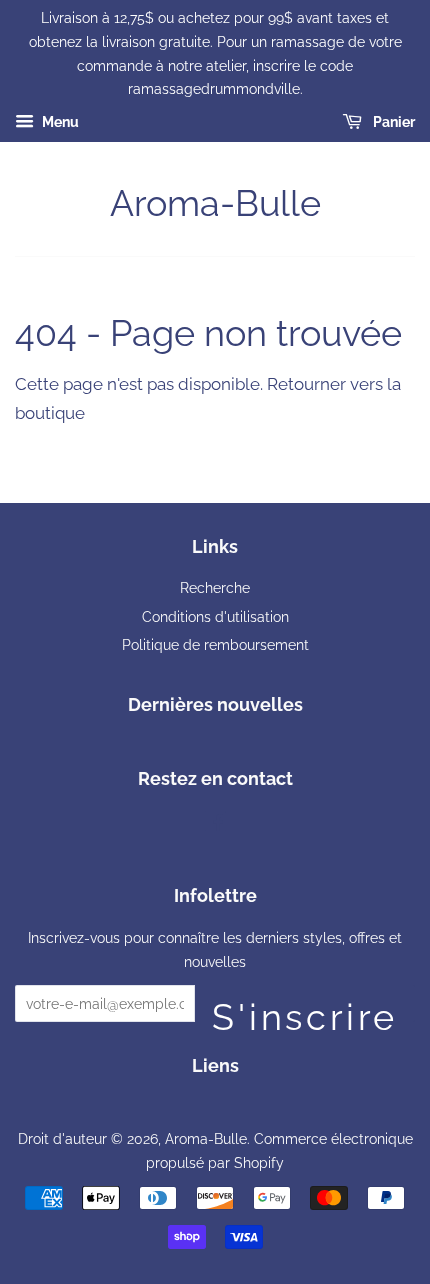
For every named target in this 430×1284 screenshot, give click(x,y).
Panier (392, 122)
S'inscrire (305, 1009)
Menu (59, 122)
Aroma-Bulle (215, 203)
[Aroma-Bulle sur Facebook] (215, 824)
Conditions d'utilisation (215, 616)
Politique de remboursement (215, 644)
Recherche (215, 587)
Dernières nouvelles (215, 704)
